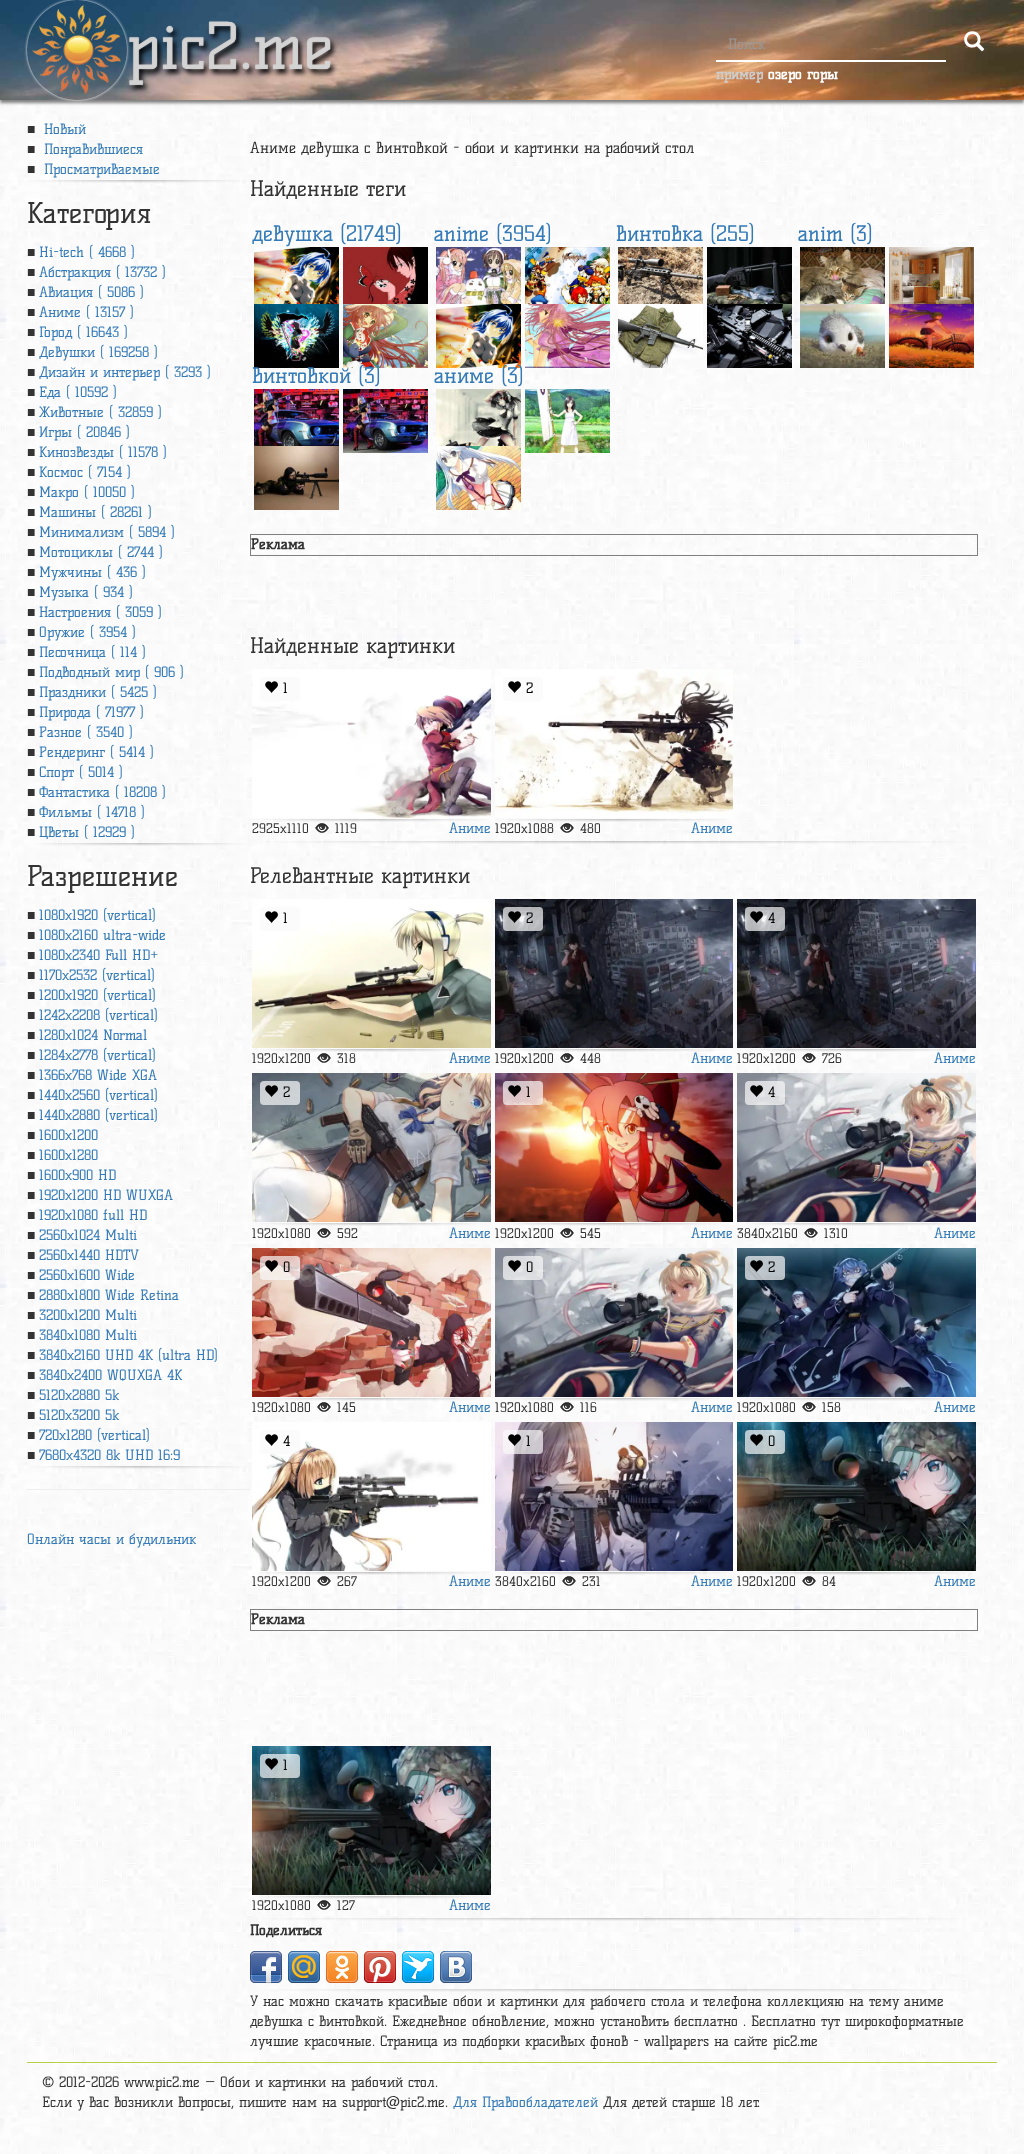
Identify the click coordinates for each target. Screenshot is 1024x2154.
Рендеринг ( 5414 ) (96, 752)
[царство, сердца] (567, 273)
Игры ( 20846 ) (84, 432)
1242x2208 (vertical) (98, 1015)
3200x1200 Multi (88, 1315)
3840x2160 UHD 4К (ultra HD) (128, 1355)
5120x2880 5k (79, 1395)
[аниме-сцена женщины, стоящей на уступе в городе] (614, 974)
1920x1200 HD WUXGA (106, 1195)
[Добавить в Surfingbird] (418, 1967)
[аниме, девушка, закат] (931, 330)
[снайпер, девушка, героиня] (614, 1323)
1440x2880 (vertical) (98, 1115)
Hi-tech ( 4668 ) (87, 252)
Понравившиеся (91, 149)
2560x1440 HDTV (89, 1255)
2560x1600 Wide (87, 1275)
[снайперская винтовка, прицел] (660, 273)
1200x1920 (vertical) (97, 995)
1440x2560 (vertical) (98, 1095)
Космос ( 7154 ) (85, 472)
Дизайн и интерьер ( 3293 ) (125, 372)
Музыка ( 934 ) (86, 592)
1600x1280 (68, 1155)
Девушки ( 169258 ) (98, 352)
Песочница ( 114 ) (92, 652)
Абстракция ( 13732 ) (102, 272)
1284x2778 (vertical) (97, 1055)
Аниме (470, 828)
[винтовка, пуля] (371, 744)
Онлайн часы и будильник (111, 1539)
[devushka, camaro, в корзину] (385, 415)
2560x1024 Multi (88, 1235)
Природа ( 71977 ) (91, 712)
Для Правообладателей (525, 2102)
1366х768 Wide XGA (98, 1075)
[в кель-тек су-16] (749, 273)
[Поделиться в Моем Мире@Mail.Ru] (304, 1967)
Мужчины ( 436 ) (92, 572)
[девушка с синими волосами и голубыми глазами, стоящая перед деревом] (296, 273)
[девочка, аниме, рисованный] (371, 1148)
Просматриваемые (99, 169)
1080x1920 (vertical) (97, 915)
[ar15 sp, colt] (660, 330)
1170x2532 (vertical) (97, 975)
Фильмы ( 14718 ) (92, 812)
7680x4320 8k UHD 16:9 (109, 1455)
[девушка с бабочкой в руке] (385, 273)
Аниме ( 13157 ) (86, 312)
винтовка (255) (685, 233)
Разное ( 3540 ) (86, 732)
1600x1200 (68, 1135)
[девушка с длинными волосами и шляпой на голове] (385, 330)
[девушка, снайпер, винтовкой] (296, 472)
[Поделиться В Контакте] (456, 1967)
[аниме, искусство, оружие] (856, 1148)
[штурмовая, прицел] (749, 330)
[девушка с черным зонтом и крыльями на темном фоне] (296, 330)
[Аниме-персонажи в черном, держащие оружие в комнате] (856, 1323)
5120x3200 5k (79, 1415)
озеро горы (803, 74)
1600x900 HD (77, 1175)
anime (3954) (493, 233)
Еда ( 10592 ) (78, 392)
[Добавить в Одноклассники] (342, 1967)
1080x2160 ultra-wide (102, 935)
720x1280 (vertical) (94, 1435)
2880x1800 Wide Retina (109, 1295)
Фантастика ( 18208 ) (102, 792)
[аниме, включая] (478, 415)
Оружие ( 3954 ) (87, 632)
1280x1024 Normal (93, 1035)
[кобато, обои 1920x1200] (567, 330)
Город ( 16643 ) (83, 332)
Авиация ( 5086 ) (91, 292)
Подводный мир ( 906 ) (111, 672)
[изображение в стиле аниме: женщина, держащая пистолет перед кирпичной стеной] (371, 1323)
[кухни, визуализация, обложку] (931, 273)
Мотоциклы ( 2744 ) (101, 552)
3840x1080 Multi (88, 1335)
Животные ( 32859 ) (100, 412)
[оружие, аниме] (371, 1497)
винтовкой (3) (316, 375)
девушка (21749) (327, 233)
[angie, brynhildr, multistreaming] (614, 744)
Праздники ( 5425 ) (98, 692)
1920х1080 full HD (93, 1215)
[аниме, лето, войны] (567, 415)
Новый (62, 129)
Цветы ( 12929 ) (87, 832)
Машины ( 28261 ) (95, 512)
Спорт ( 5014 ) (81, 772)
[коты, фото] (842, 273)
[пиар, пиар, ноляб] (842, 330)
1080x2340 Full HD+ (98, 955)
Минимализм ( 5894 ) (107, 532)
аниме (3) (479, 375)
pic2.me (230, 29)
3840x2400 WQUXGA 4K (110, 1375)
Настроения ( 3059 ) (100, 612)
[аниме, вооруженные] (856, 1497)
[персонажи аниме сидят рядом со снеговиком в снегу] (478, 273)
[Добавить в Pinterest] (380, 1967)
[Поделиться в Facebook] (266, 1967)
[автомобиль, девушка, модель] (296, 415)
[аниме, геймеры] (478, 472)
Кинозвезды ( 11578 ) (103, 452)
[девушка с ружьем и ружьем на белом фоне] (371, 974)
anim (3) (835, 233)
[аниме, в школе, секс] (614, 1497)
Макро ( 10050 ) (87, 492)
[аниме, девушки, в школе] (614, 1148)
